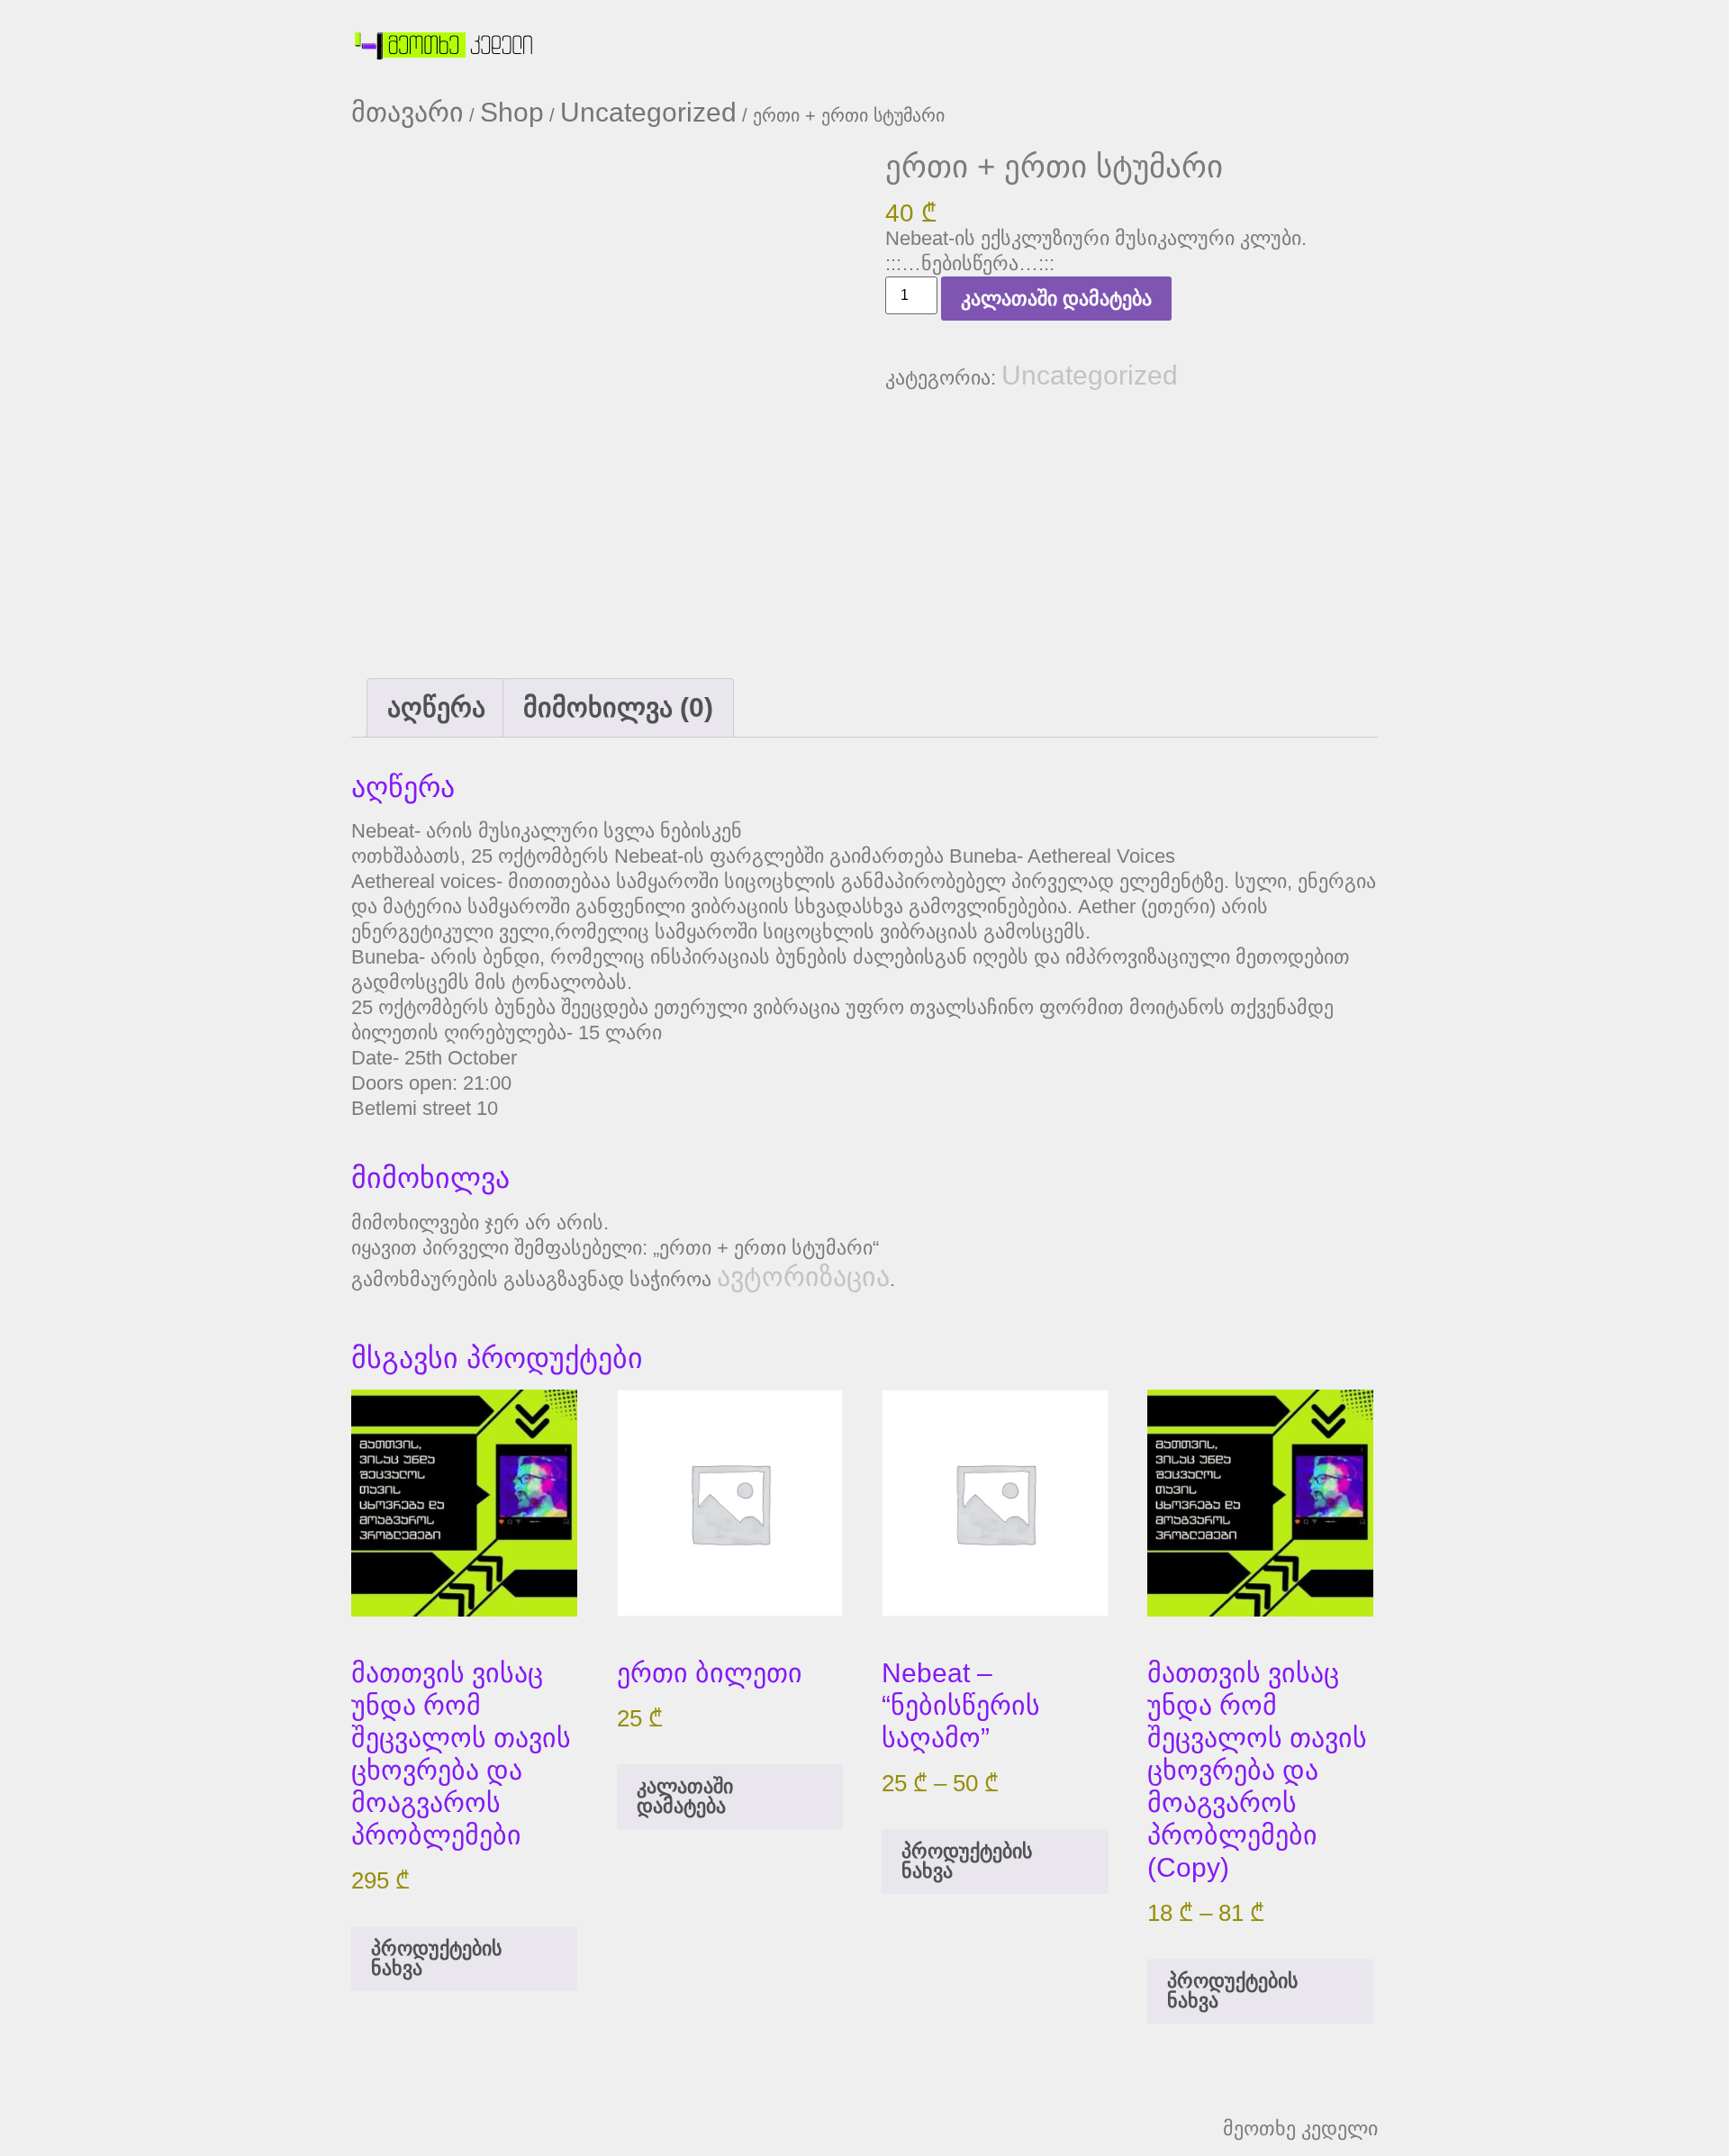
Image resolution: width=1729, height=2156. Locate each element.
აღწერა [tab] (436, 707)
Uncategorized (648, 112)
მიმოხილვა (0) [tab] (618, 707)
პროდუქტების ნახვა (437, 1958)
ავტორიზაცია (803, 1277)
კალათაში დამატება (1056, 299)
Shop (512, 112)
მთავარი (407, 112)
